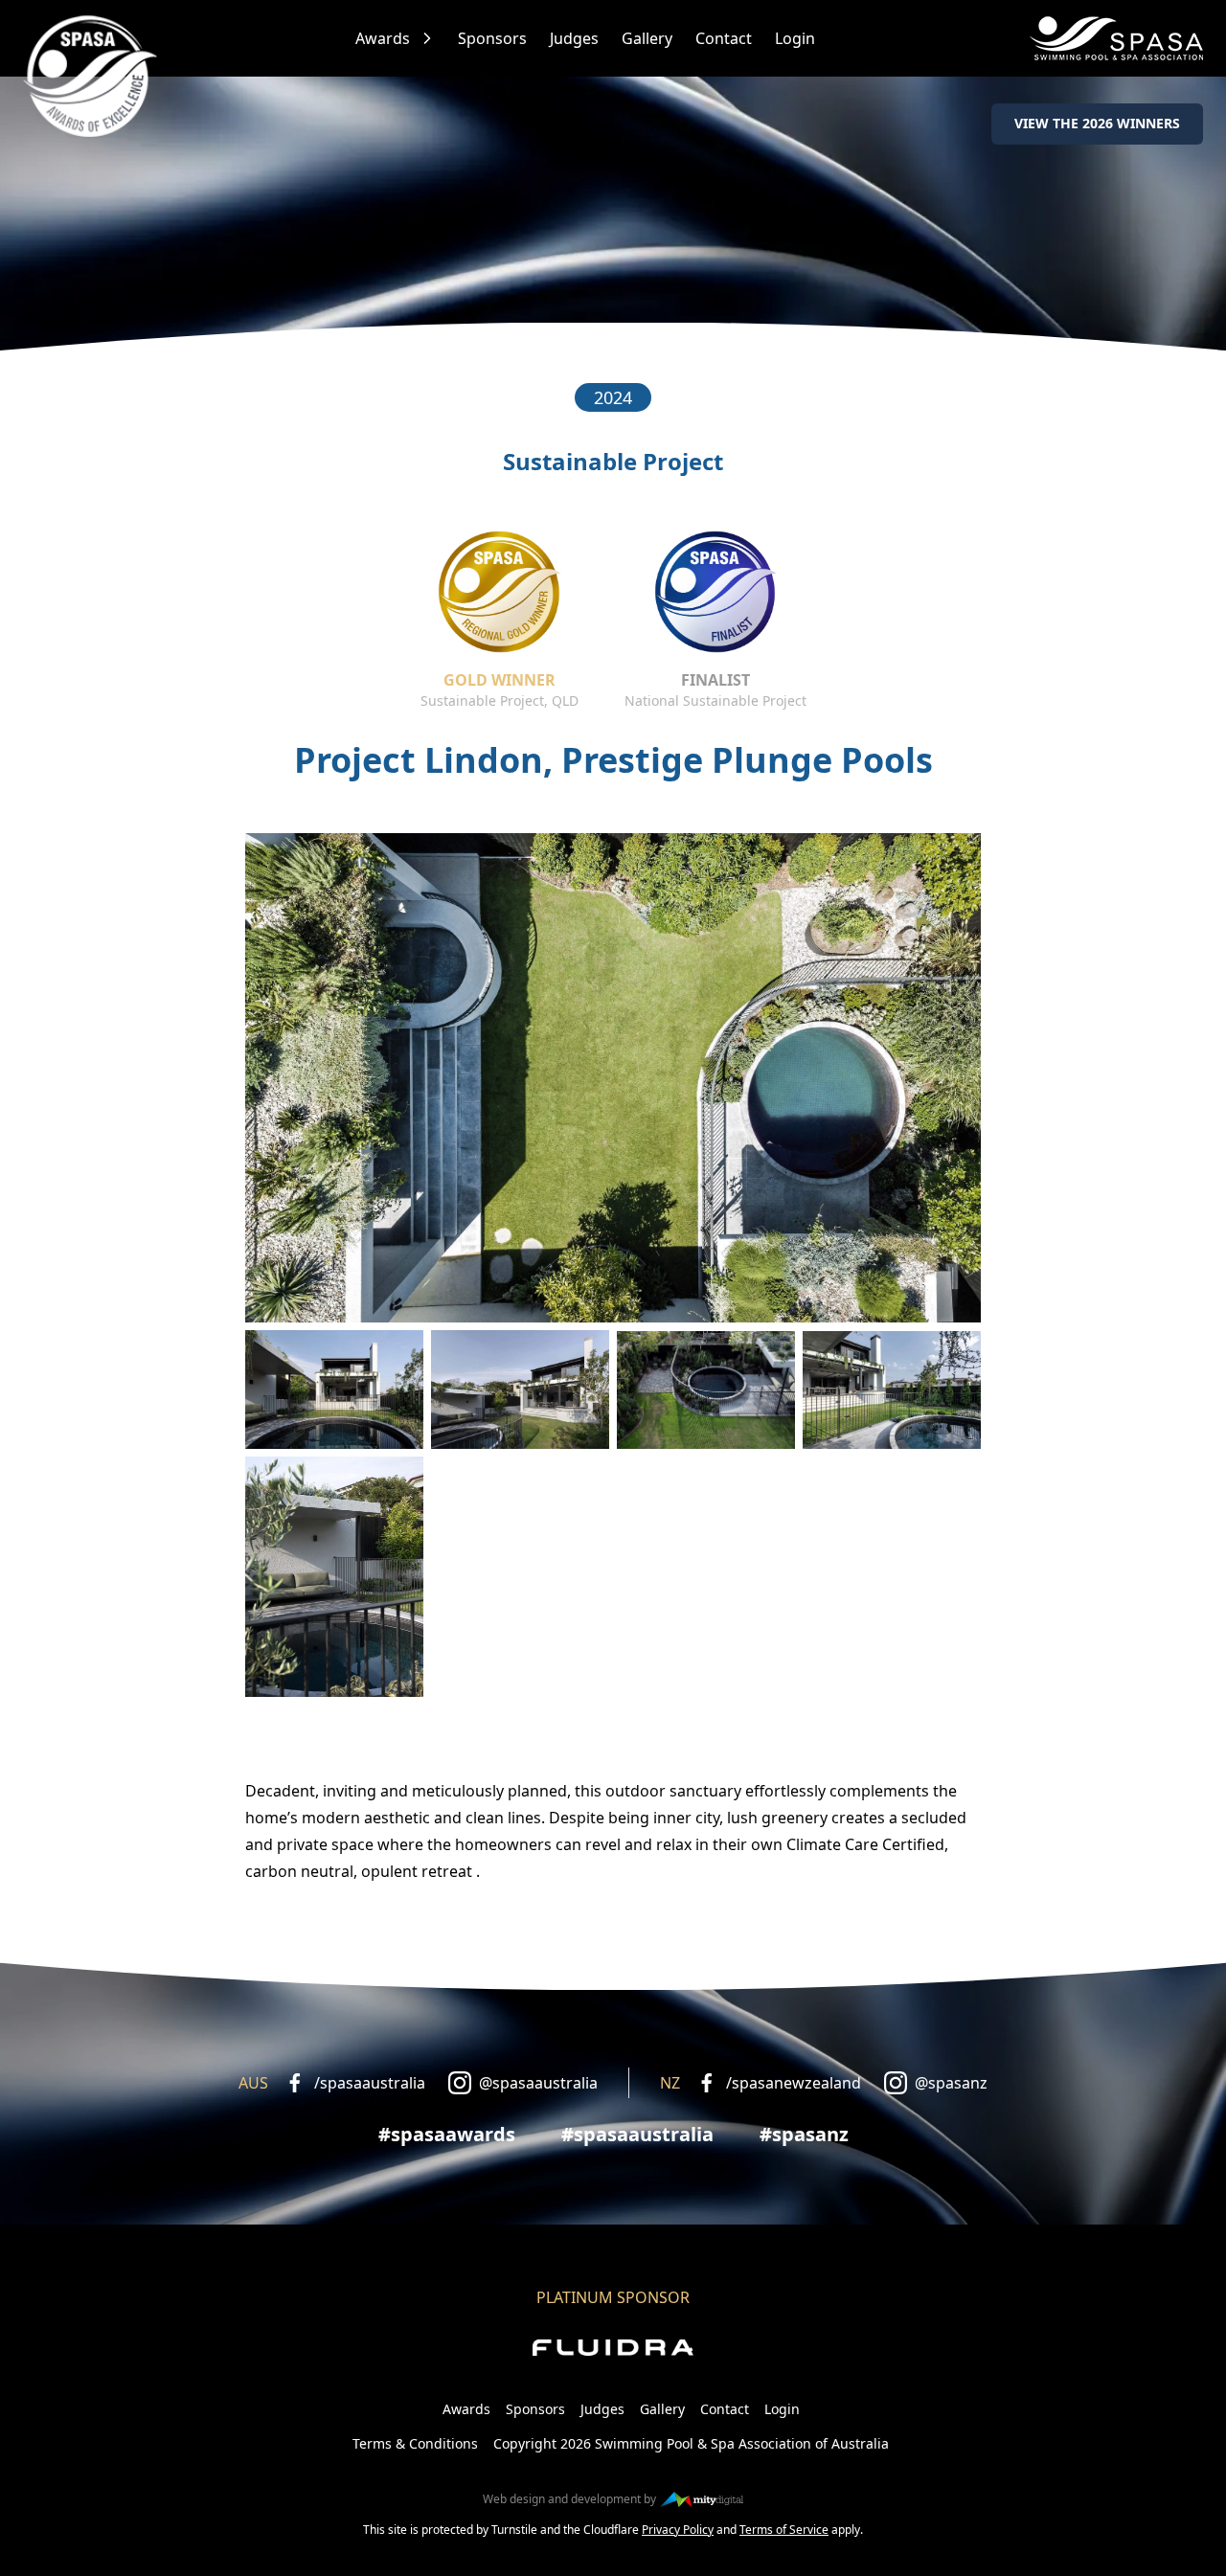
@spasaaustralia (538, 2083)
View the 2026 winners (1097, 123)
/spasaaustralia (370, 2083)
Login (795, 38)
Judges (574, 38)
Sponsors (492, 38)
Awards (383, 38)
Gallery (647, 38)
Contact (724, 38)
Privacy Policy (678, 2530)
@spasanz (951, 2083)
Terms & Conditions (415, 2443)
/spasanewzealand (794, 2083)
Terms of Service (784, 2530)
